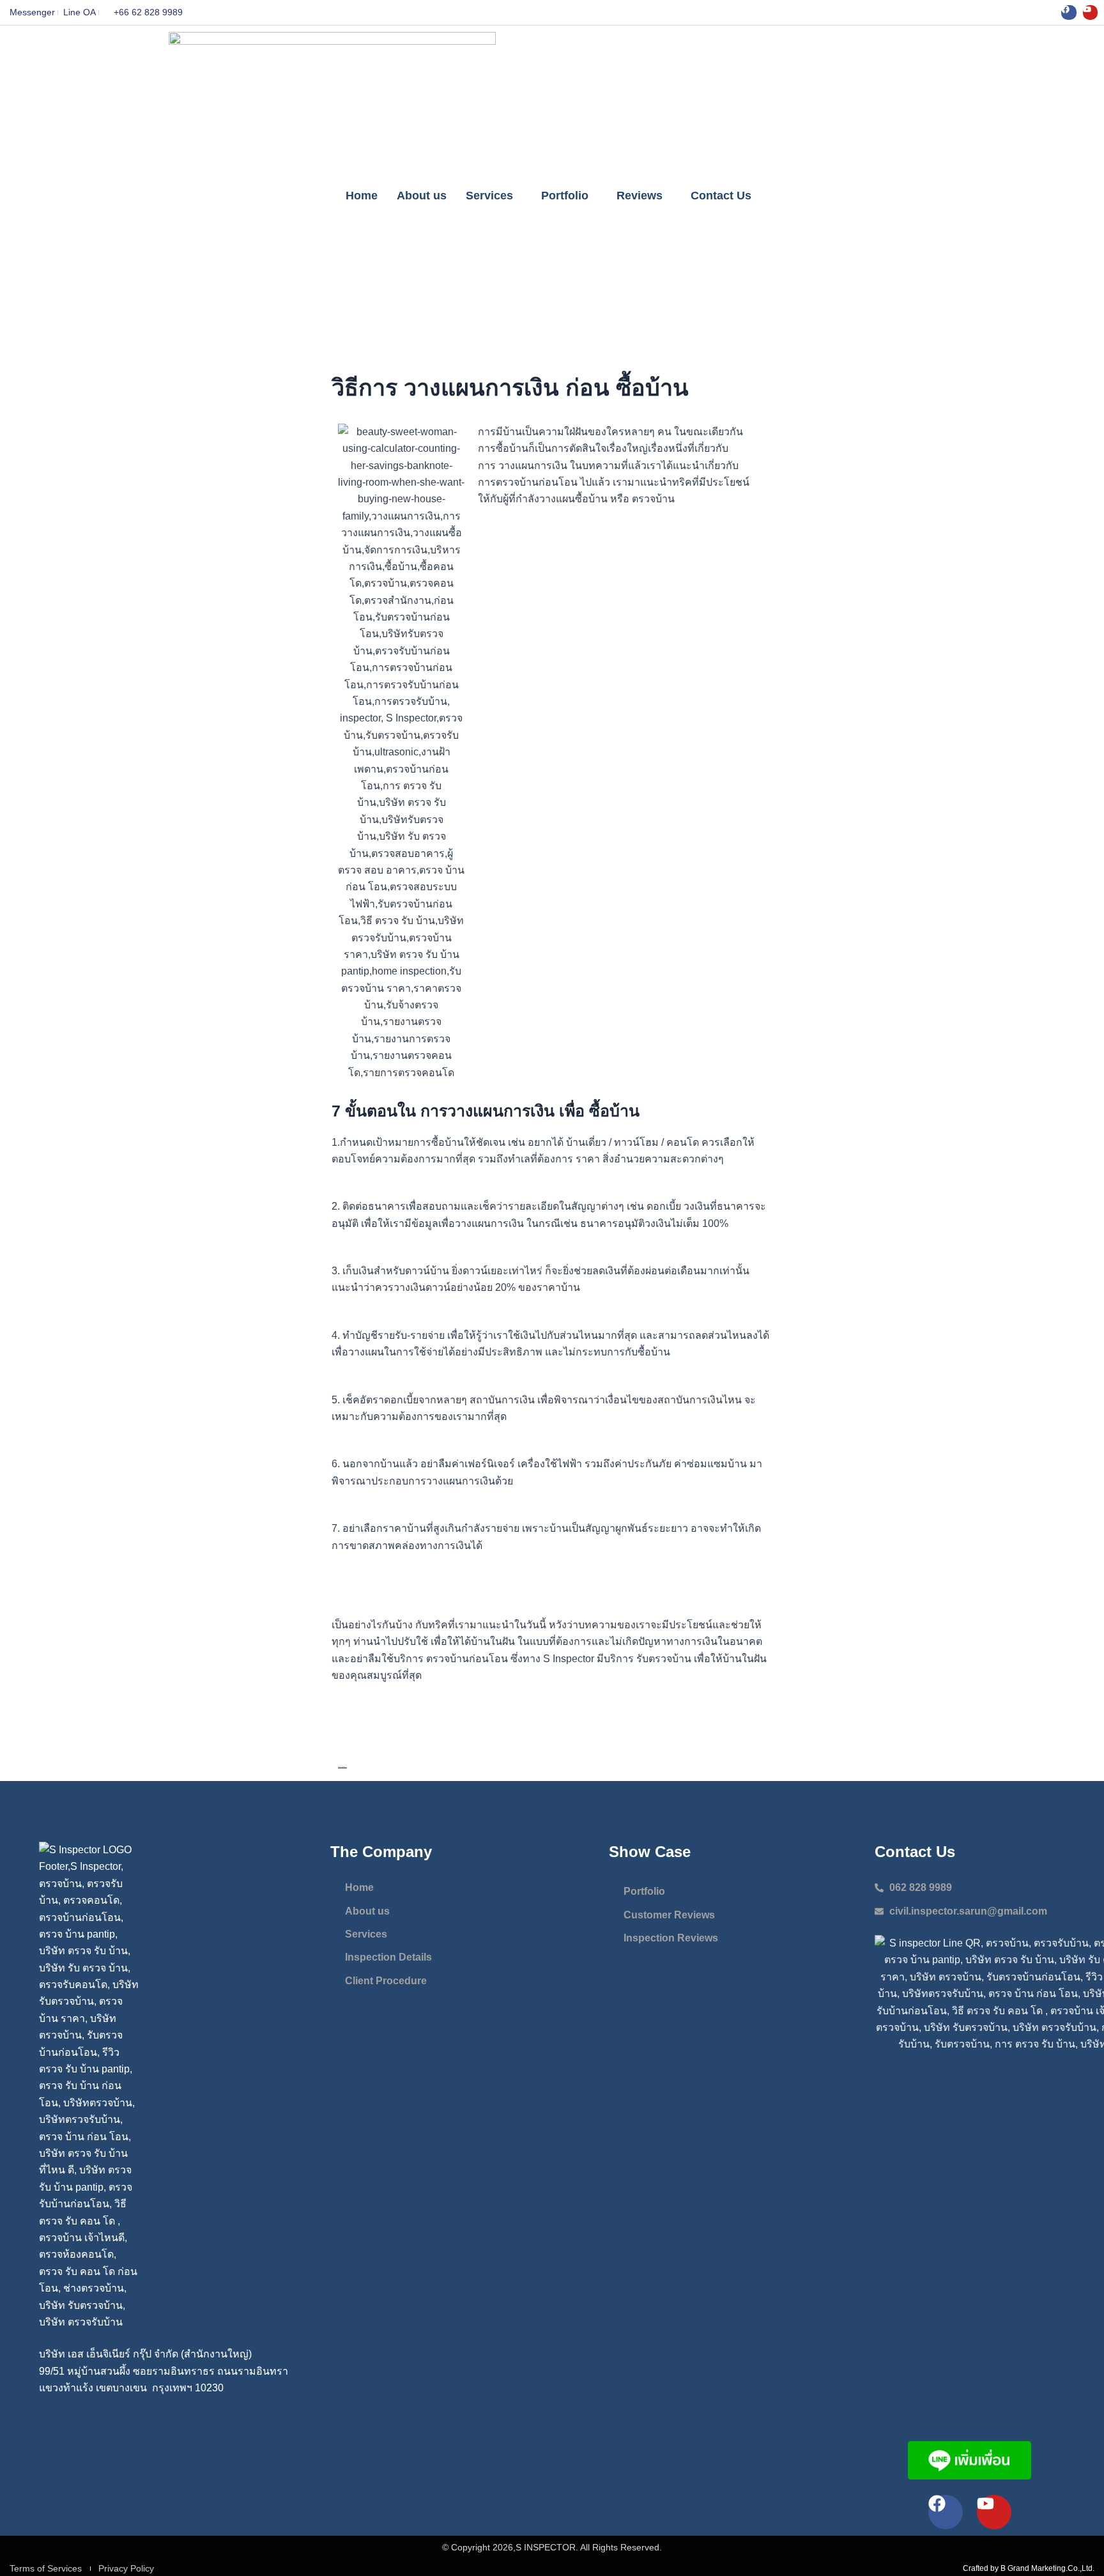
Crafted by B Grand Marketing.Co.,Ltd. (1029, 2568)
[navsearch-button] (923, 196)
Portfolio (565, 196)
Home (362, 196)
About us (422, 196)
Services (489, 196)
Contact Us (721, 196)
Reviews (640, 196)
